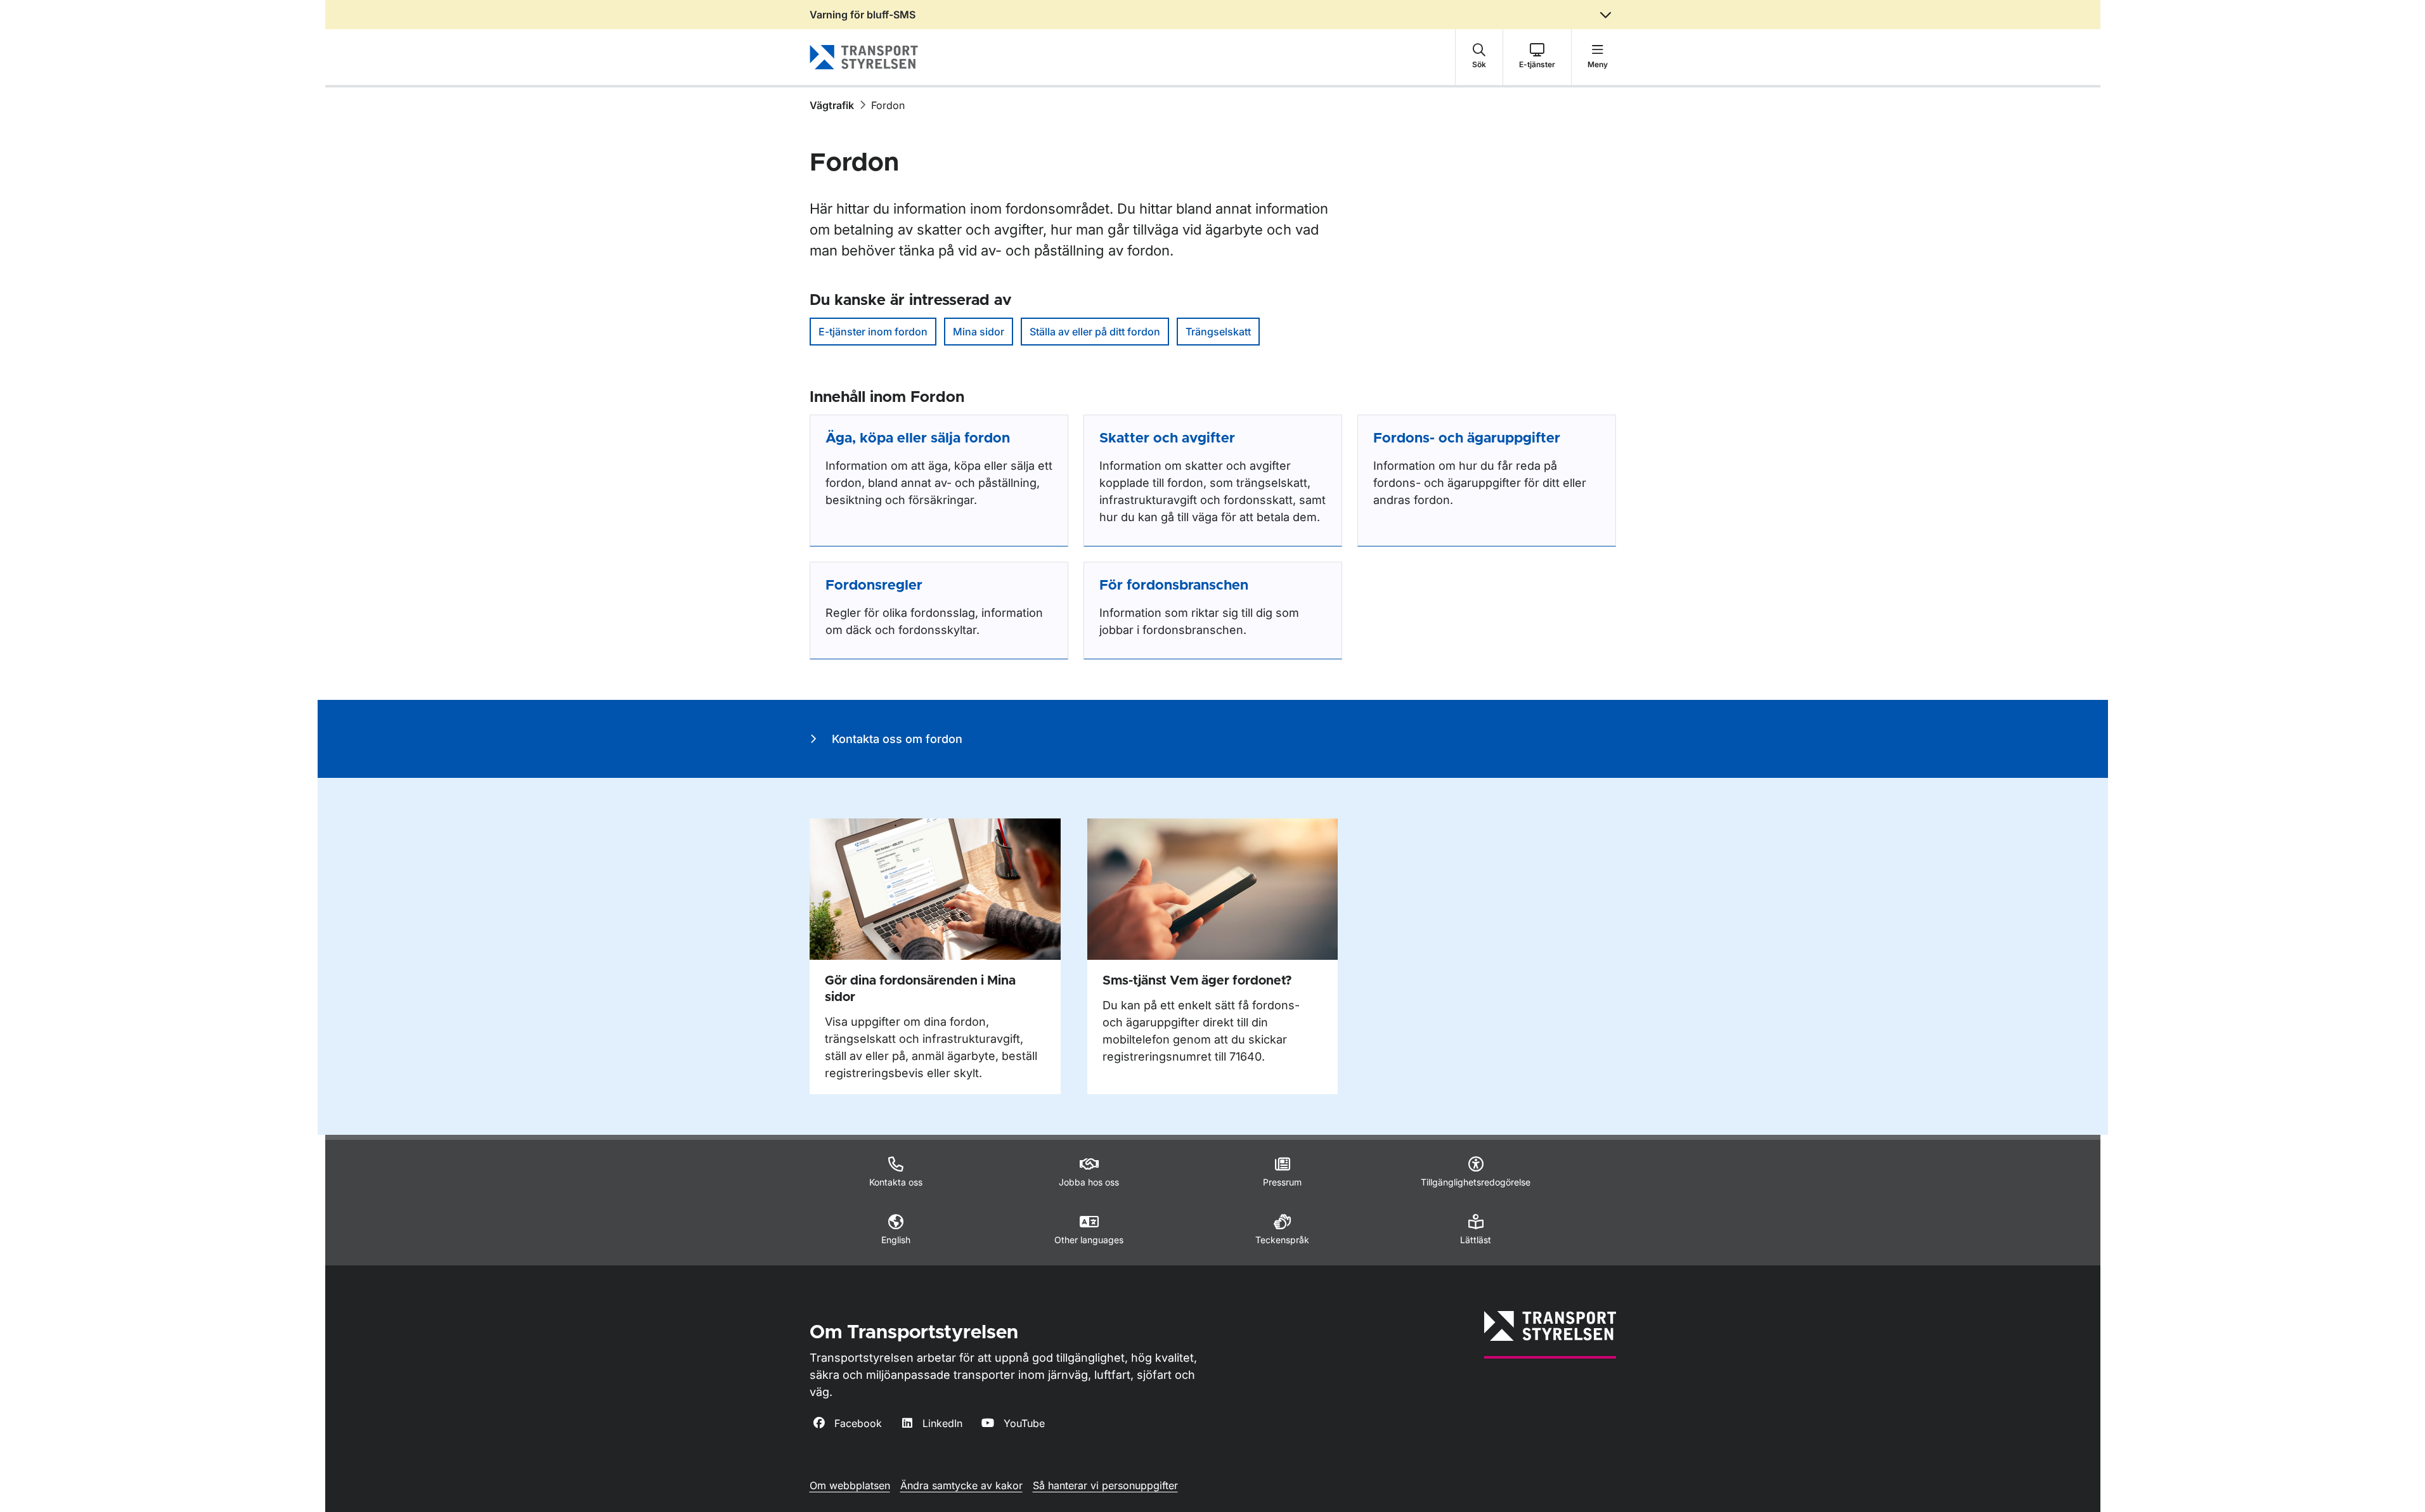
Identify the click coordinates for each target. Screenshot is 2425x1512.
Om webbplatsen (850, 1485)
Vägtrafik (832, 105)
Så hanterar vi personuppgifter (1105, 1485)
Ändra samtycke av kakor (961, 1485)
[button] (1479, 57)
